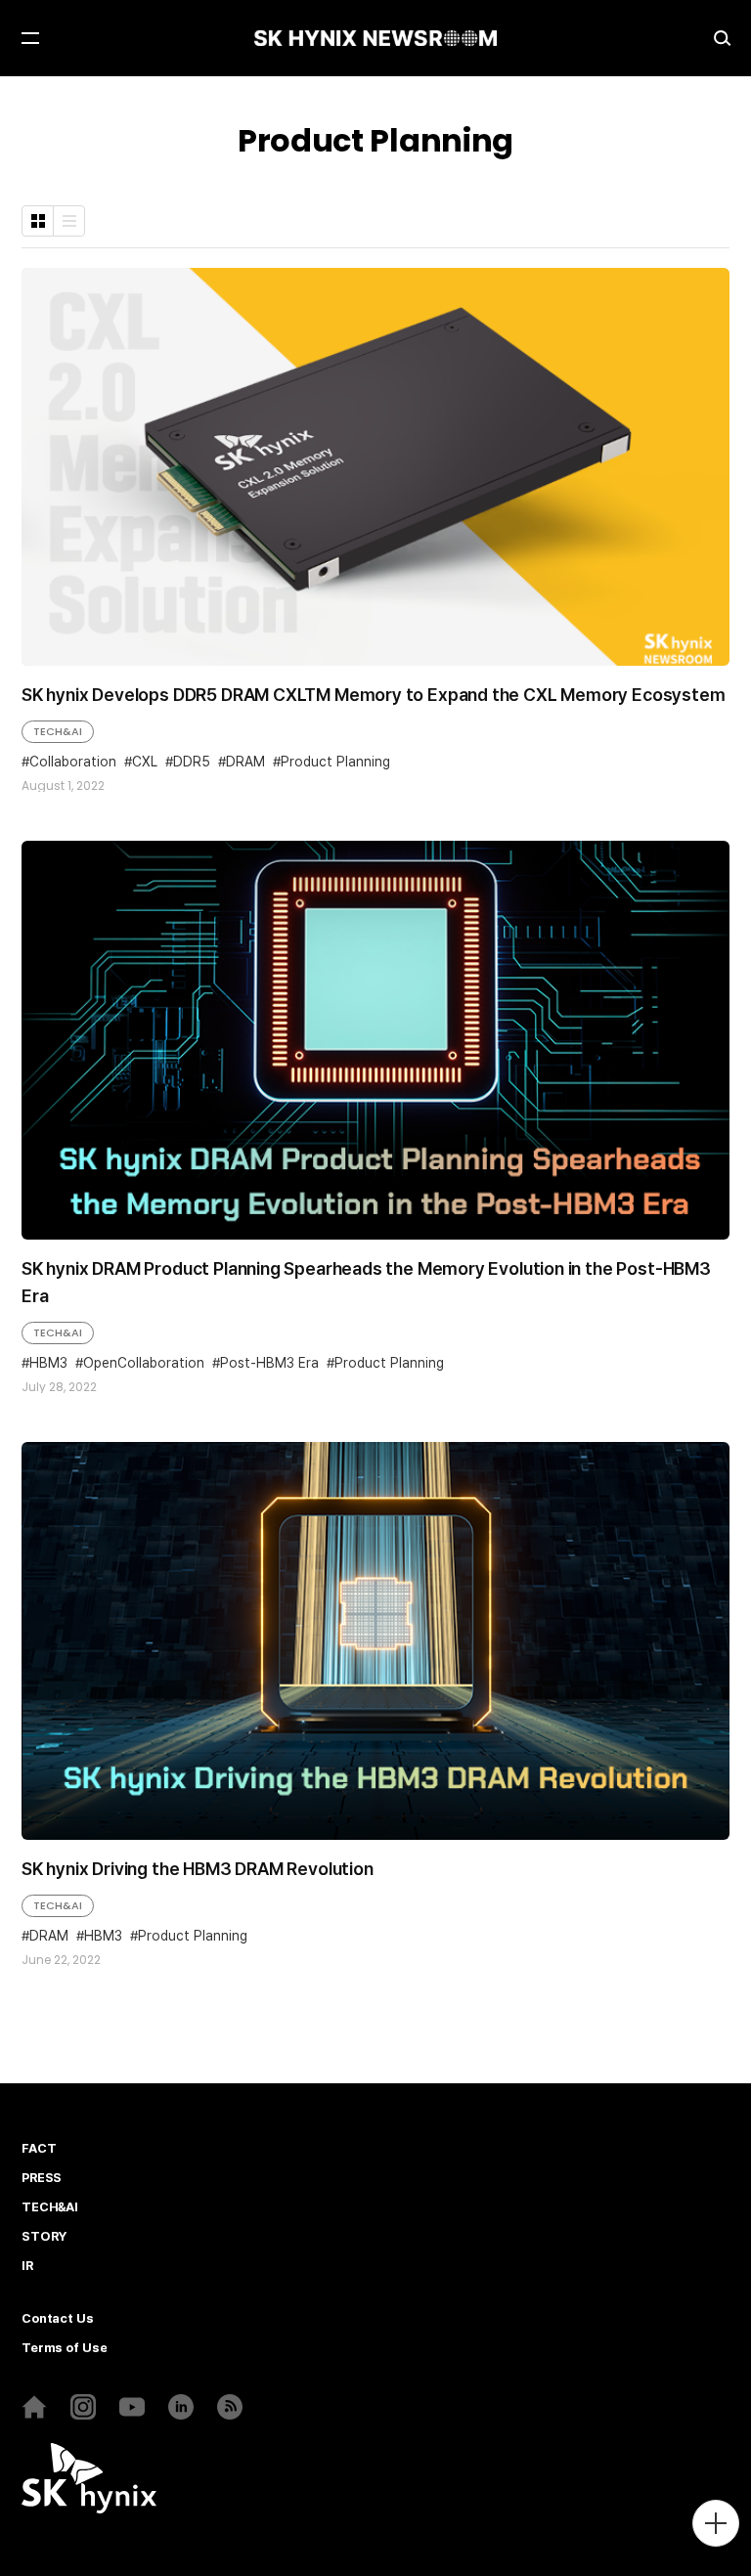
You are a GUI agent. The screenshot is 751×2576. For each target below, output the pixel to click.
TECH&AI (58, 731)
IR (27, 2266)
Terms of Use (64, 2348)
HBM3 (48, 1363)
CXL (145, 762)
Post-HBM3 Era (269, 1363)
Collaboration (73, 762)
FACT (39, 2149)
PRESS (42, 2178)
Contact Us (58, 2319)
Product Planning (335, 762)
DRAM (245, 762)
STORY (44, 2237)
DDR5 (192, 762)
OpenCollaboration (144, 1363)
